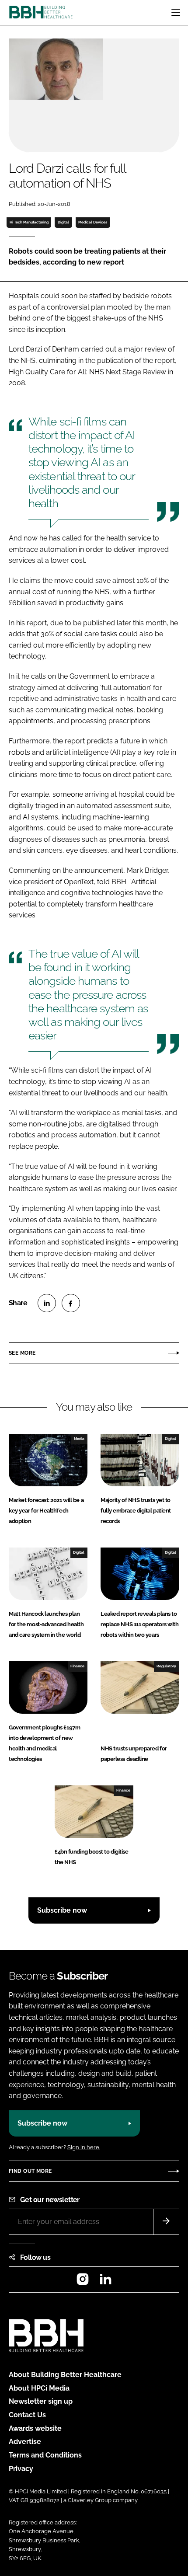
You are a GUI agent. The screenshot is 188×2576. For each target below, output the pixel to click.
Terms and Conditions (45, 2455)
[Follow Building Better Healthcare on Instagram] (83, 2282)
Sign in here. (84, 2147)
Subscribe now (62, 1910)
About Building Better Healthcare (65, 2375)
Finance (77, 1666)
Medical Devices (93, 222)
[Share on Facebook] (71, 1303)
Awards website (35, 2428)
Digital (63, 222)
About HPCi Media (39, 2388)
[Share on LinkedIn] (47, 1303)
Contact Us (27, 2415)
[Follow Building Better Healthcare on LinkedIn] (105, 2282)
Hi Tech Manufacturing (29, 222)
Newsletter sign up (41, 2401)
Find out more (30, 2171)
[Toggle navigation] (176, 12)
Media (79, 1439)
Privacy (21, 2469)
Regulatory (166, 1666)
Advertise (25, 2442)
